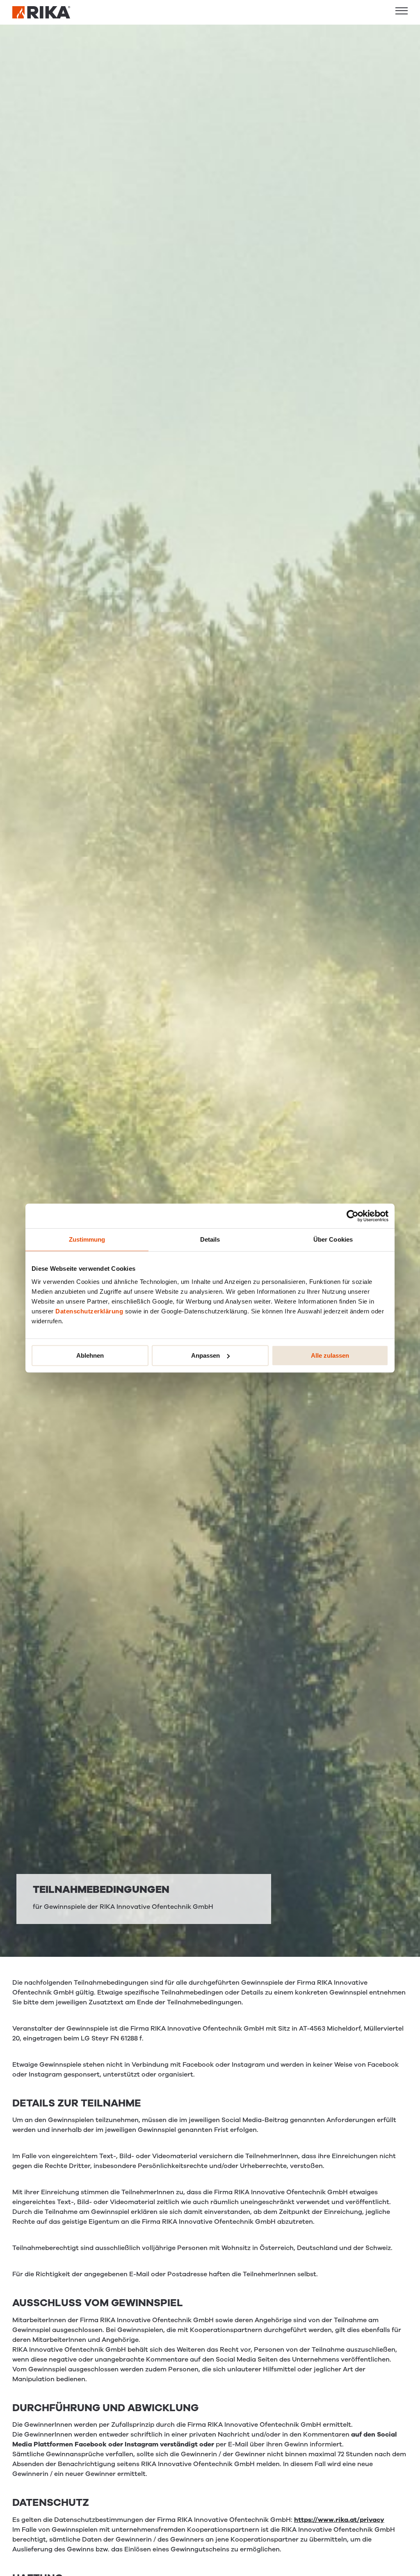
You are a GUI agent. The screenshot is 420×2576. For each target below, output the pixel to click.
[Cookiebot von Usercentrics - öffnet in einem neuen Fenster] (353, 1216)
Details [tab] (210, 1239)
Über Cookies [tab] (333, 1239)
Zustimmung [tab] (87, 1239)
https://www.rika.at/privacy (339, 2520)
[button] (402, 11)
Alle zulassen (330, 1355)
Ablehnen (90, 1355)
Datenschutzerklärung (89, 1311)
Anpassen (205, 1355)
